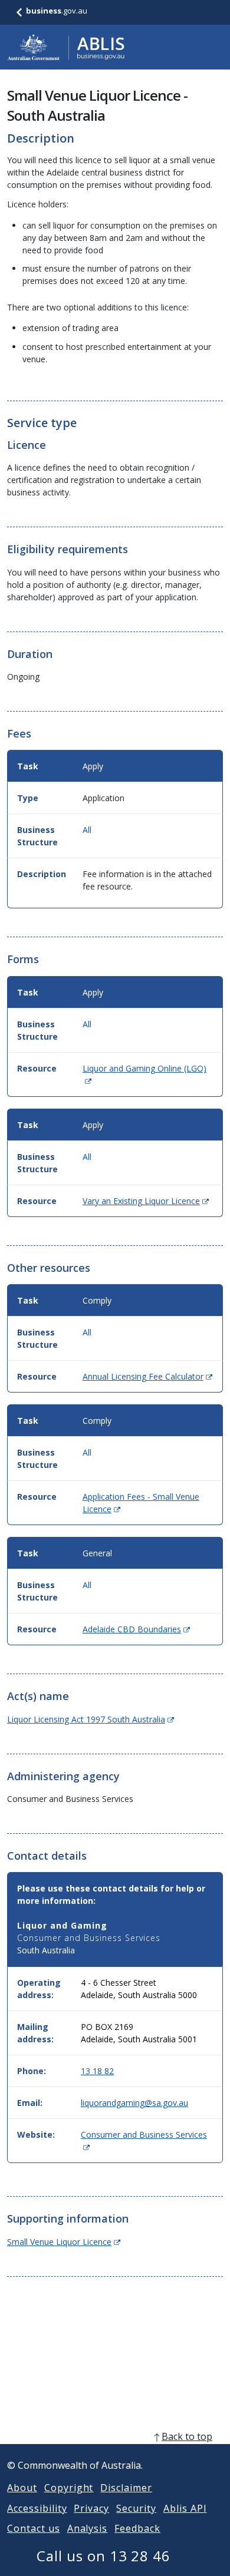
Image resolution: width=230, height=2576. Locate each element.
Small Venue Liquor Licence (64, 2242)
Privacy (91, 2508)
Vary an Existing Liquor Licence (146, 1201)
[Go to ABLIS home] (66, 47)
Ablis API (185, 2508)
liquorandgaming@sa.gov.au (134, 2103)
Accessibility (37, 2508)
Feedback (137, 2528)
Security (136, 2508)
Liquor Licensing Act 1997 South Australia (91, 1719)
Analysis (88, 2528)
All (87, 830)
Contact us (34, 2528)
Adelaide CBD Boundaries (136, 1629)
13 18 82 (97, 2071)
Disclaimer (126, 2488)
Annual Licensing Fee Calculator (147, 1376)
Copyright (69, 2488)
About (22, 2488)
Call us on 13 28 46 (103, 2556)
